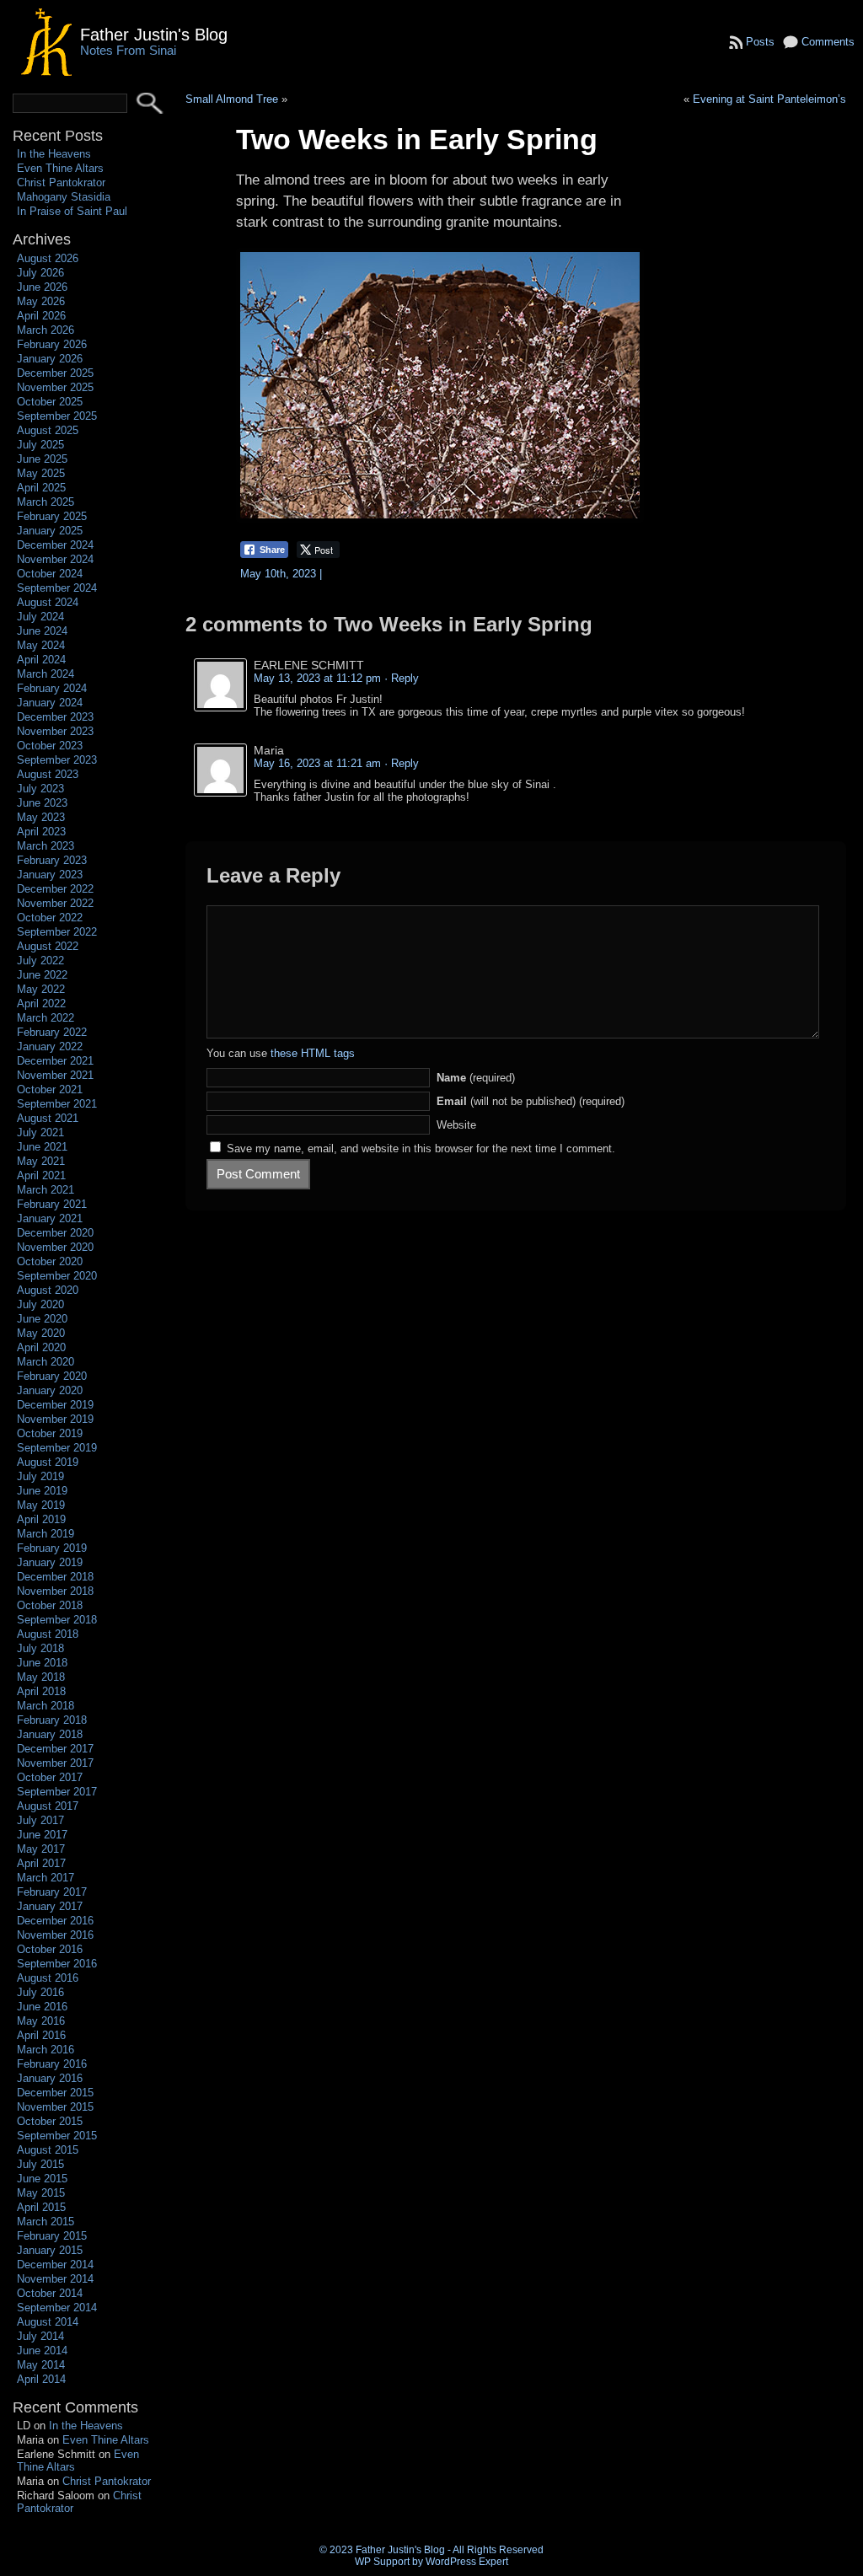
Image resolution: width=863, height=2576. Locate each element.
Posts (760, 42)
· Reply (402, 678)
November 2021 (55, 1075)
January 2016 (50, 2078)
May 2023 (41, 817)
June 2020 (42, 1319)
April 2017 (41, 1863)
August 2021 (48, 1118)
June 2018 (42, 1663)
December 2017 (55, 1749)
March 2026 (46, 330)
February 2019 (52, 1548)
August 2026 (48, 258)
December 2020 (55, 1233)
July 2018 (40, 1648)
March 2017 (46, 1878)
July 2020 (40, 1304)
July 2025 (40, 445)
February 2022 (52, 1032)
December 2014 (55, 2265)
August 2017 (48, 1806)
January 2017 (50, 1906)
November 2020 (55, 1247)
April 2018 (41, 1691)
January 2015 (50, 2250)
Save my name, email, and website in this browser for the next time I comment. (421, 1148)
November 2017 (55, 1763)
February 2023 (52, 860)
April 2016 (41, 2035)
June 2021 (42, 1147)
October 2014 (50, 2293)
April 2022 (41, 1004)
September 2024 (57, 588)
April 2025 (41, 488)
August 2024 (48, 602)
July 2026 (40, 273)
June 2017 (42, 1835)
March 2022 (46, 1018)
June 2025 (42, 459)
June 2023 (42, 803)
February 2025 (52, 516)
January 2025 (50, 531)
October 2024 (50, 574)
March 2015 (46, 2222)
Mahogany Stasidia (64, 197)
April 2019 (41, 1519)
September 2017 (57, 1792)
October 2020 (50, 1261)
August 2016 (48, 1978)
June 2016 (42, 2007)
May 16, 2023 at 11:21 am (317, 763)
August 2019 (48, 1462)
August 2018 (48, 1634)
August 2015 (48, 2150)
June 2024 (42, 631)
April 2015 (41, 2207)
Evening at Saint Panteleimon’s (769, 99)
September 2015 (57, 2136)
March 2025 (46, 502)
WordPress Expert (467, 2562)
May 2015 (41, 2193)
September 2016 (57, 1964)
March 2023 (46, 846)
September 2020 (57, 1276)
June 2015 (42, 2179)
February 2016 (52, 2064)
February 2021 (52, 1204)
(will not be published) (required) (531, 1101)
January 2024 (50, 703)
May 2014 (41, 2365)
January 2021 (50, 1218)
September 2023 (57, 760)
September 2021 (57, 1104)
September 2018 (57, 1620)
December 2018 (55, 1577)
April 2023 (41, 832)
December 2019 (55, 1405)
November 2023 (55, 731)
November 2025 (55, 387)
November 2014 (55, 2279)
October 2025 (50, 402)
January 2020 (50, 1390)
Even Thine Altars (60, 168)
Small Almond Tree (232, 99)
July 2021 (40, 1132)
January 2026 (50, 359)
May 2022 (41, 989)
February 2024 (52, 688)
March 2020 (46, 1362)
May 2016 (41, 2021)
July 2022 (40, 961)
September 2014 (57, 2308)
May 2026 (41, 301)
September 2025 (57, 416)
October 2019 (50, 1433)
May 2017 (41, 1849)
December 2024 (55, 545)
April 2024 (41, 660)
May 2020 (41, 1333)
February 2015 (52, 2236)
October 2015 (50, 2121)
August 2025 (48, 430)
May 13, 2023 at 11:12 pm (317, 678)
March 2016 (46, 2050)
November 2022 (55, 903)
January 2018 (50, 1734)
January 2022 (50, 1046)
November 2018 (55, 1591)
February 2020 (52, 1376)
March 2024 (46, 674)
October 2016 (50, 1949)
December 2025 (55, 373)
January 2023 (50, 875)
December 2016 (55, 1921)
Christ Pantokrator (61, 182)
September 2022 (57, 932)
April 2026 (41, 316)
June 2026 (42, 287)
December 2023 (55, 717)
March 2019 (46, 1534)
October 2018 (50, 1605)
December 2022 (55, 889)
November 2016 (55, 1935)
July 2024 (40, 617)
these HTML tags (313, 1053)
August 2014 (48, 2322)
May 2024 (41, 645)
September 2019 (57, 1448)
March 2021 (46, 1190)
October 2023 (50, 746)
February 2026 (52, 344)
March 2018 (46, 1706)
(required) (476, 1078)
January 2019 (50, 1562)
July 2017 (40, 1820)
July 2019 (40, 1476)
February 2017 (52, 1892)
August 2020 (48, 1290)
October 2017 (50, 1777)
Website (456, 1125)
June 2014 (42, 2351)
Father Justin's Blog (154, 34)
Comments (828, 42)
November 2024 (55, 559)
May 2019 (41, 1505)
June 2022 (42, 975)
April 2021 (41, 1175)
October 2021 (50, 1089)
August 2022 (48, 946)
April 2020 (41, 1347)
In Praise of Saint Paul (72, 211)
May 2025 (41, 473)
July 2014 (40, 2336)
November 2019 (55, 1419)
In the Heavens (54, 154)
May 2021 (41, 1161)
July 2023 (40, 789)
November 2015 (55, 2107)
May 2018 (41, 1677)
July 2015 (40, 2164)
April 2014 (41, 2379)
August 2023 (48, 774)
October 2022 (50, 918)
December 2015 (55, 2093)
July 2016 (40, 1992)
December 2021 (55, 1061)
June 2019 (42, 1491)
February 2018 (52, 1720)
